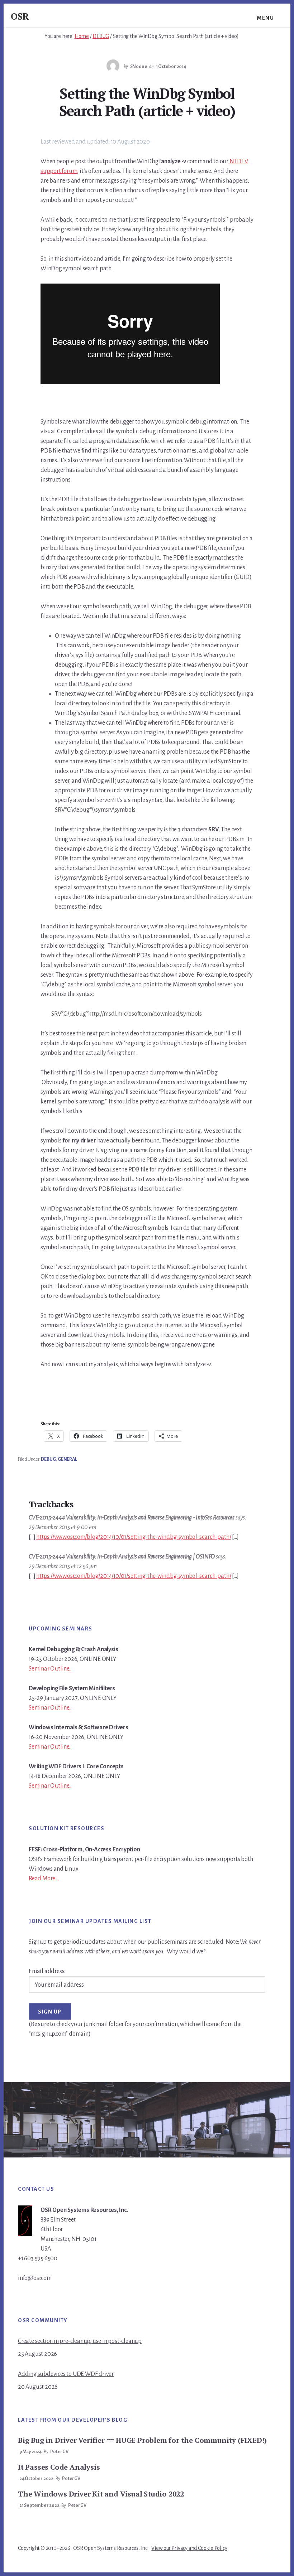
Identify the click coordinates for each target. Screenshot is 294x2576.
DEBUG (48, 1459)
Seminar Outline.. (50, 1669)
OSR (20, 16)
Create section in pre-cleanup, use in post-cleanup (80, 2341)
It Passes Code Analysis (59, 2467)
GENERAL (67, 1459)
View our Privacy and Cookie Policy (189, 2548)
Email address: (47, 1971)
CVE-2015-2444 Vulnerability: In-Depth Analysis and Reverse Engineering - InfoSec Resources (132, 1518)
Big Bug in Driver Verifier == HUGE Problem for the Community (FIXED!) (142, 2440)
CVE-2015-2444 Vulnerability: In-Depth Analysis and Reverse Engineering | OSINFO (122, 1557)
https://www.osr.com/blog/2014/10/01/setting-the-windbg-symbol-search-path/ (134, 1537)
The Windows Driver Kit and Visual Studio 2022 (101, 2494)
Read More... (43, 1879)
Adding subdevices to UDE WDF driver (66, 2374)
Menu (265, 18)
